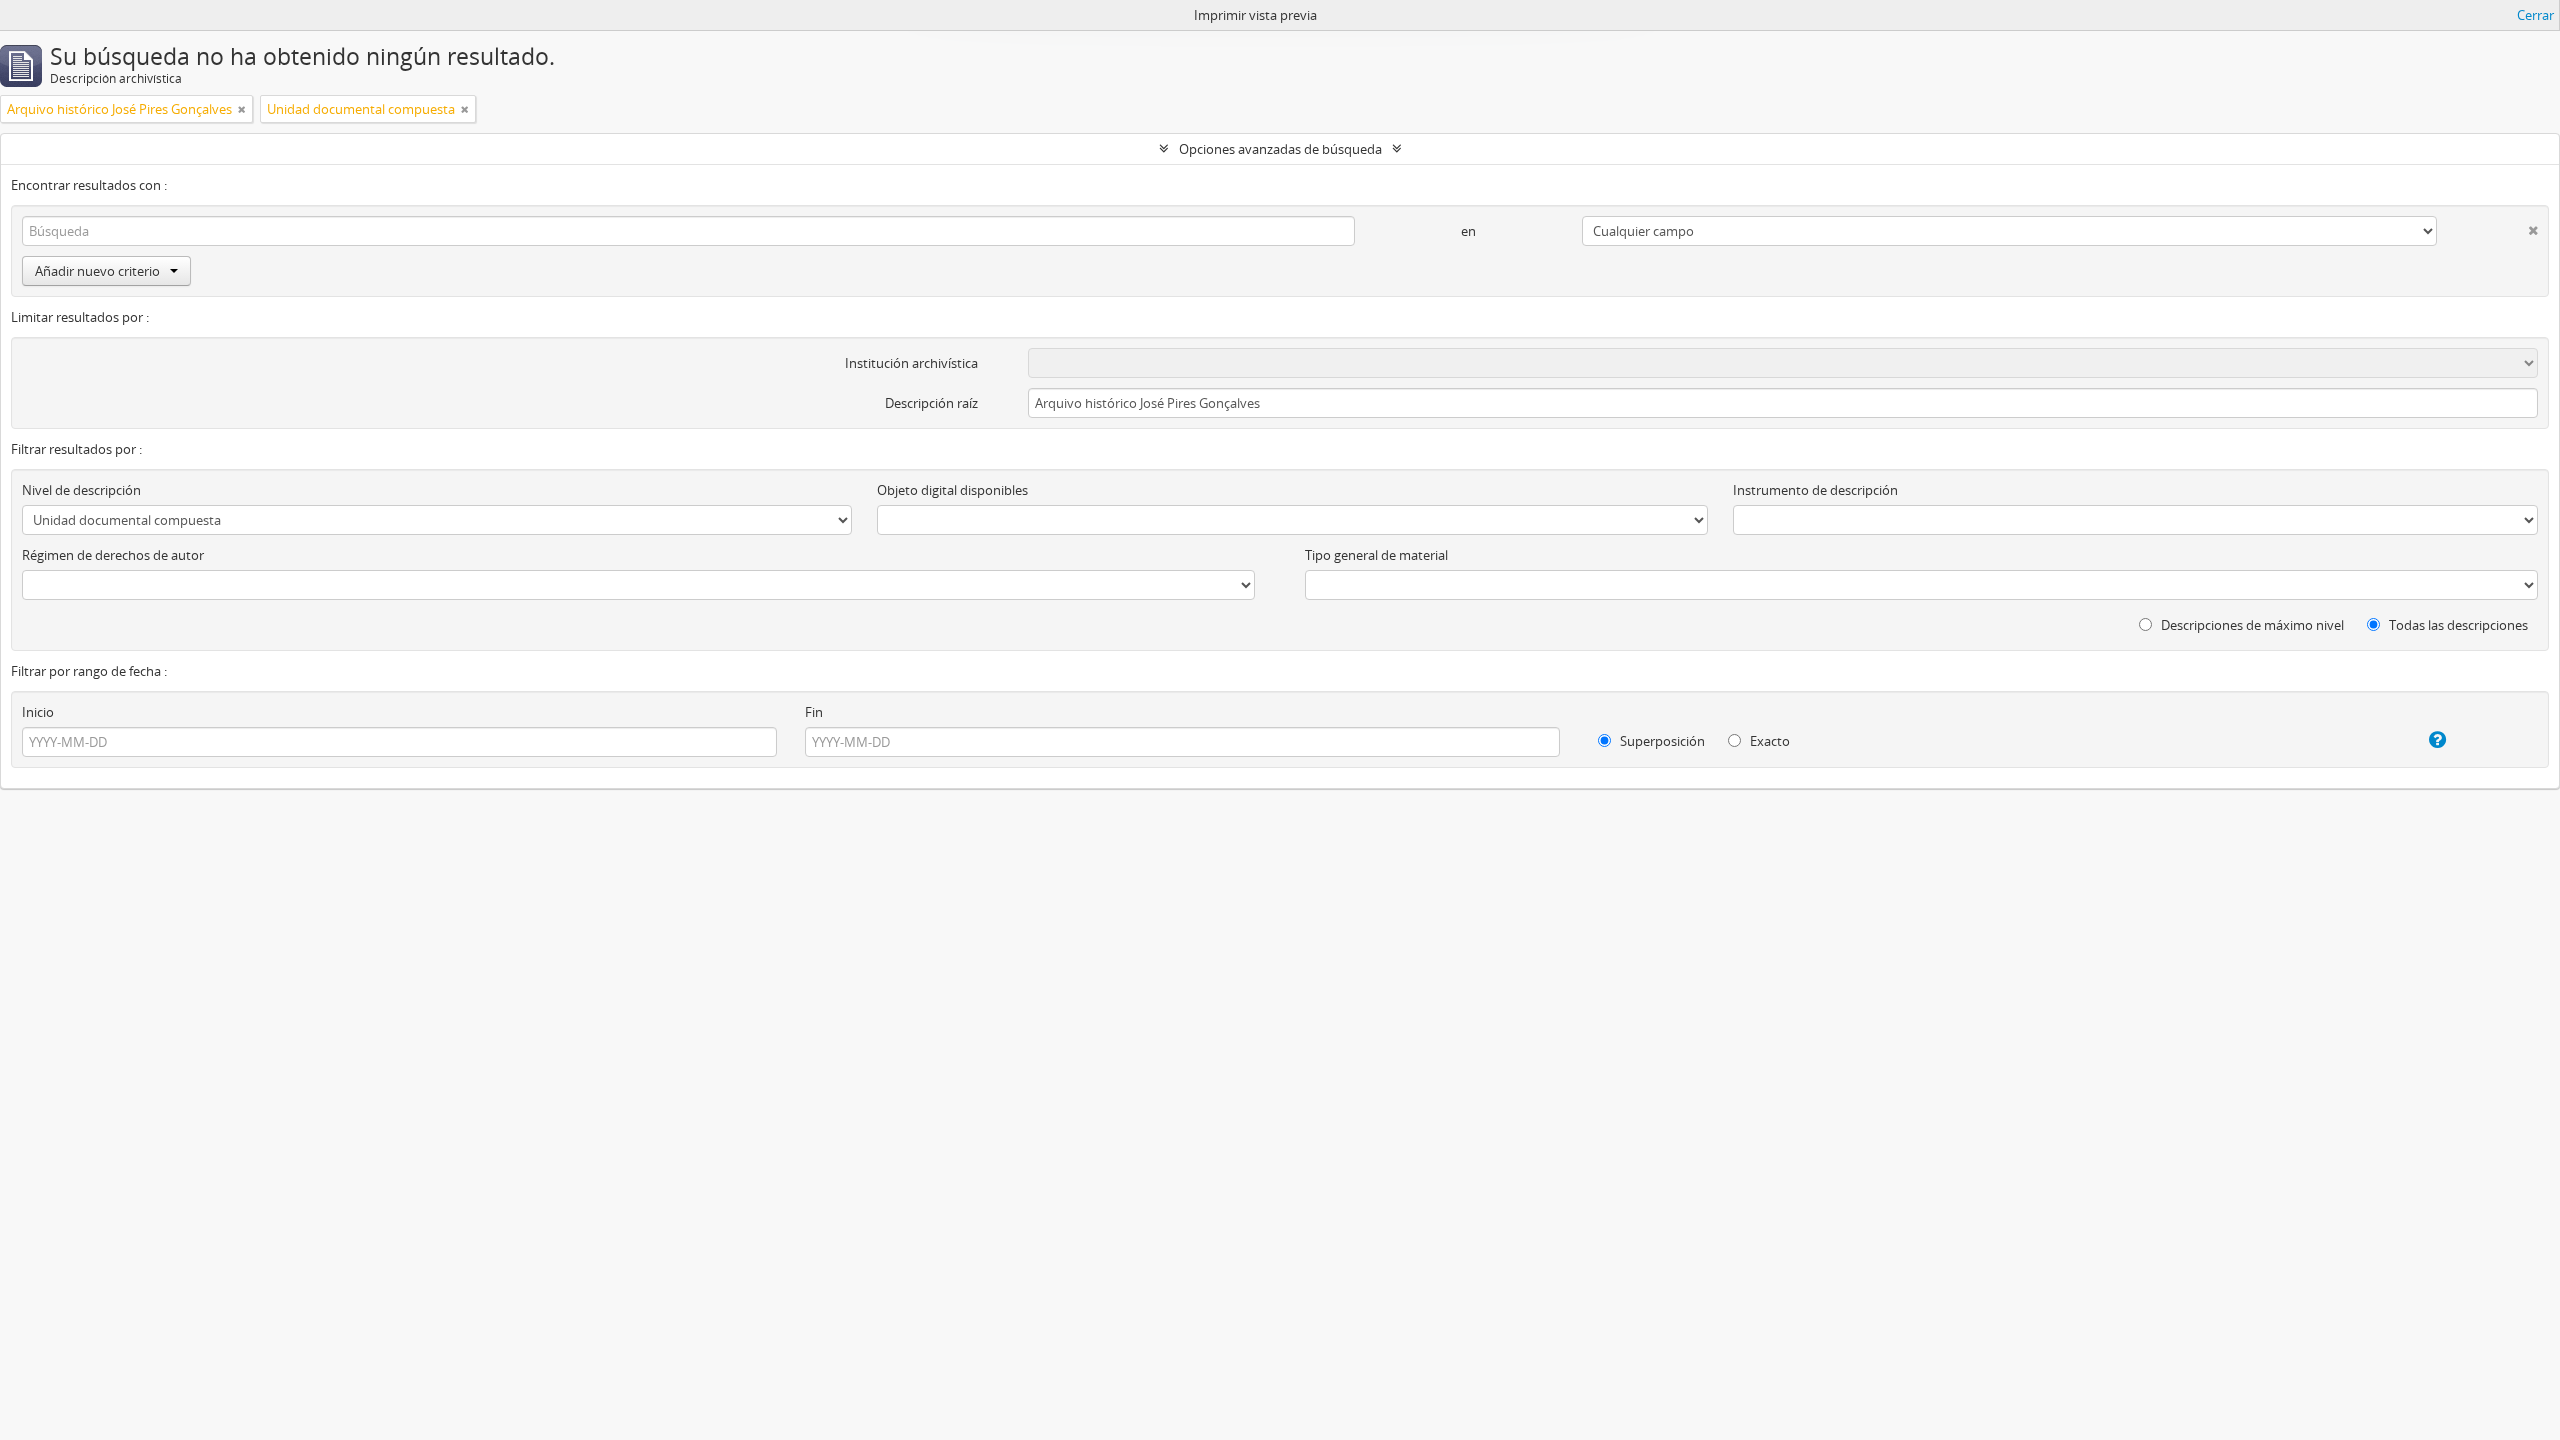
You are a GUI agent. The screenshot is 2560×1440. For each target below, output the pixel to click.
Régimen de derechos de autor (113, 555)
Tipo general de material (1376, 555)
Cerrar (2535, 15)
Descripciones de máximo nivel (2251, 625)
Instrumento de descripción (1815, 490)
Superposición (1661, 741)
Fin (814, 712)
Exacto (1768, 741)
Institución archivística (911, 363)
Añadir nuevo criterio (97, 271)
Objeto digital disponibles (952, 490)
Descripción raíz (931, 403)
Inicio (38, 712)
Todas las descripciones (2457, 625)
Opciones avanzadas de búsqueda (1280, 149)
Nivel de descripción (81, 490)
